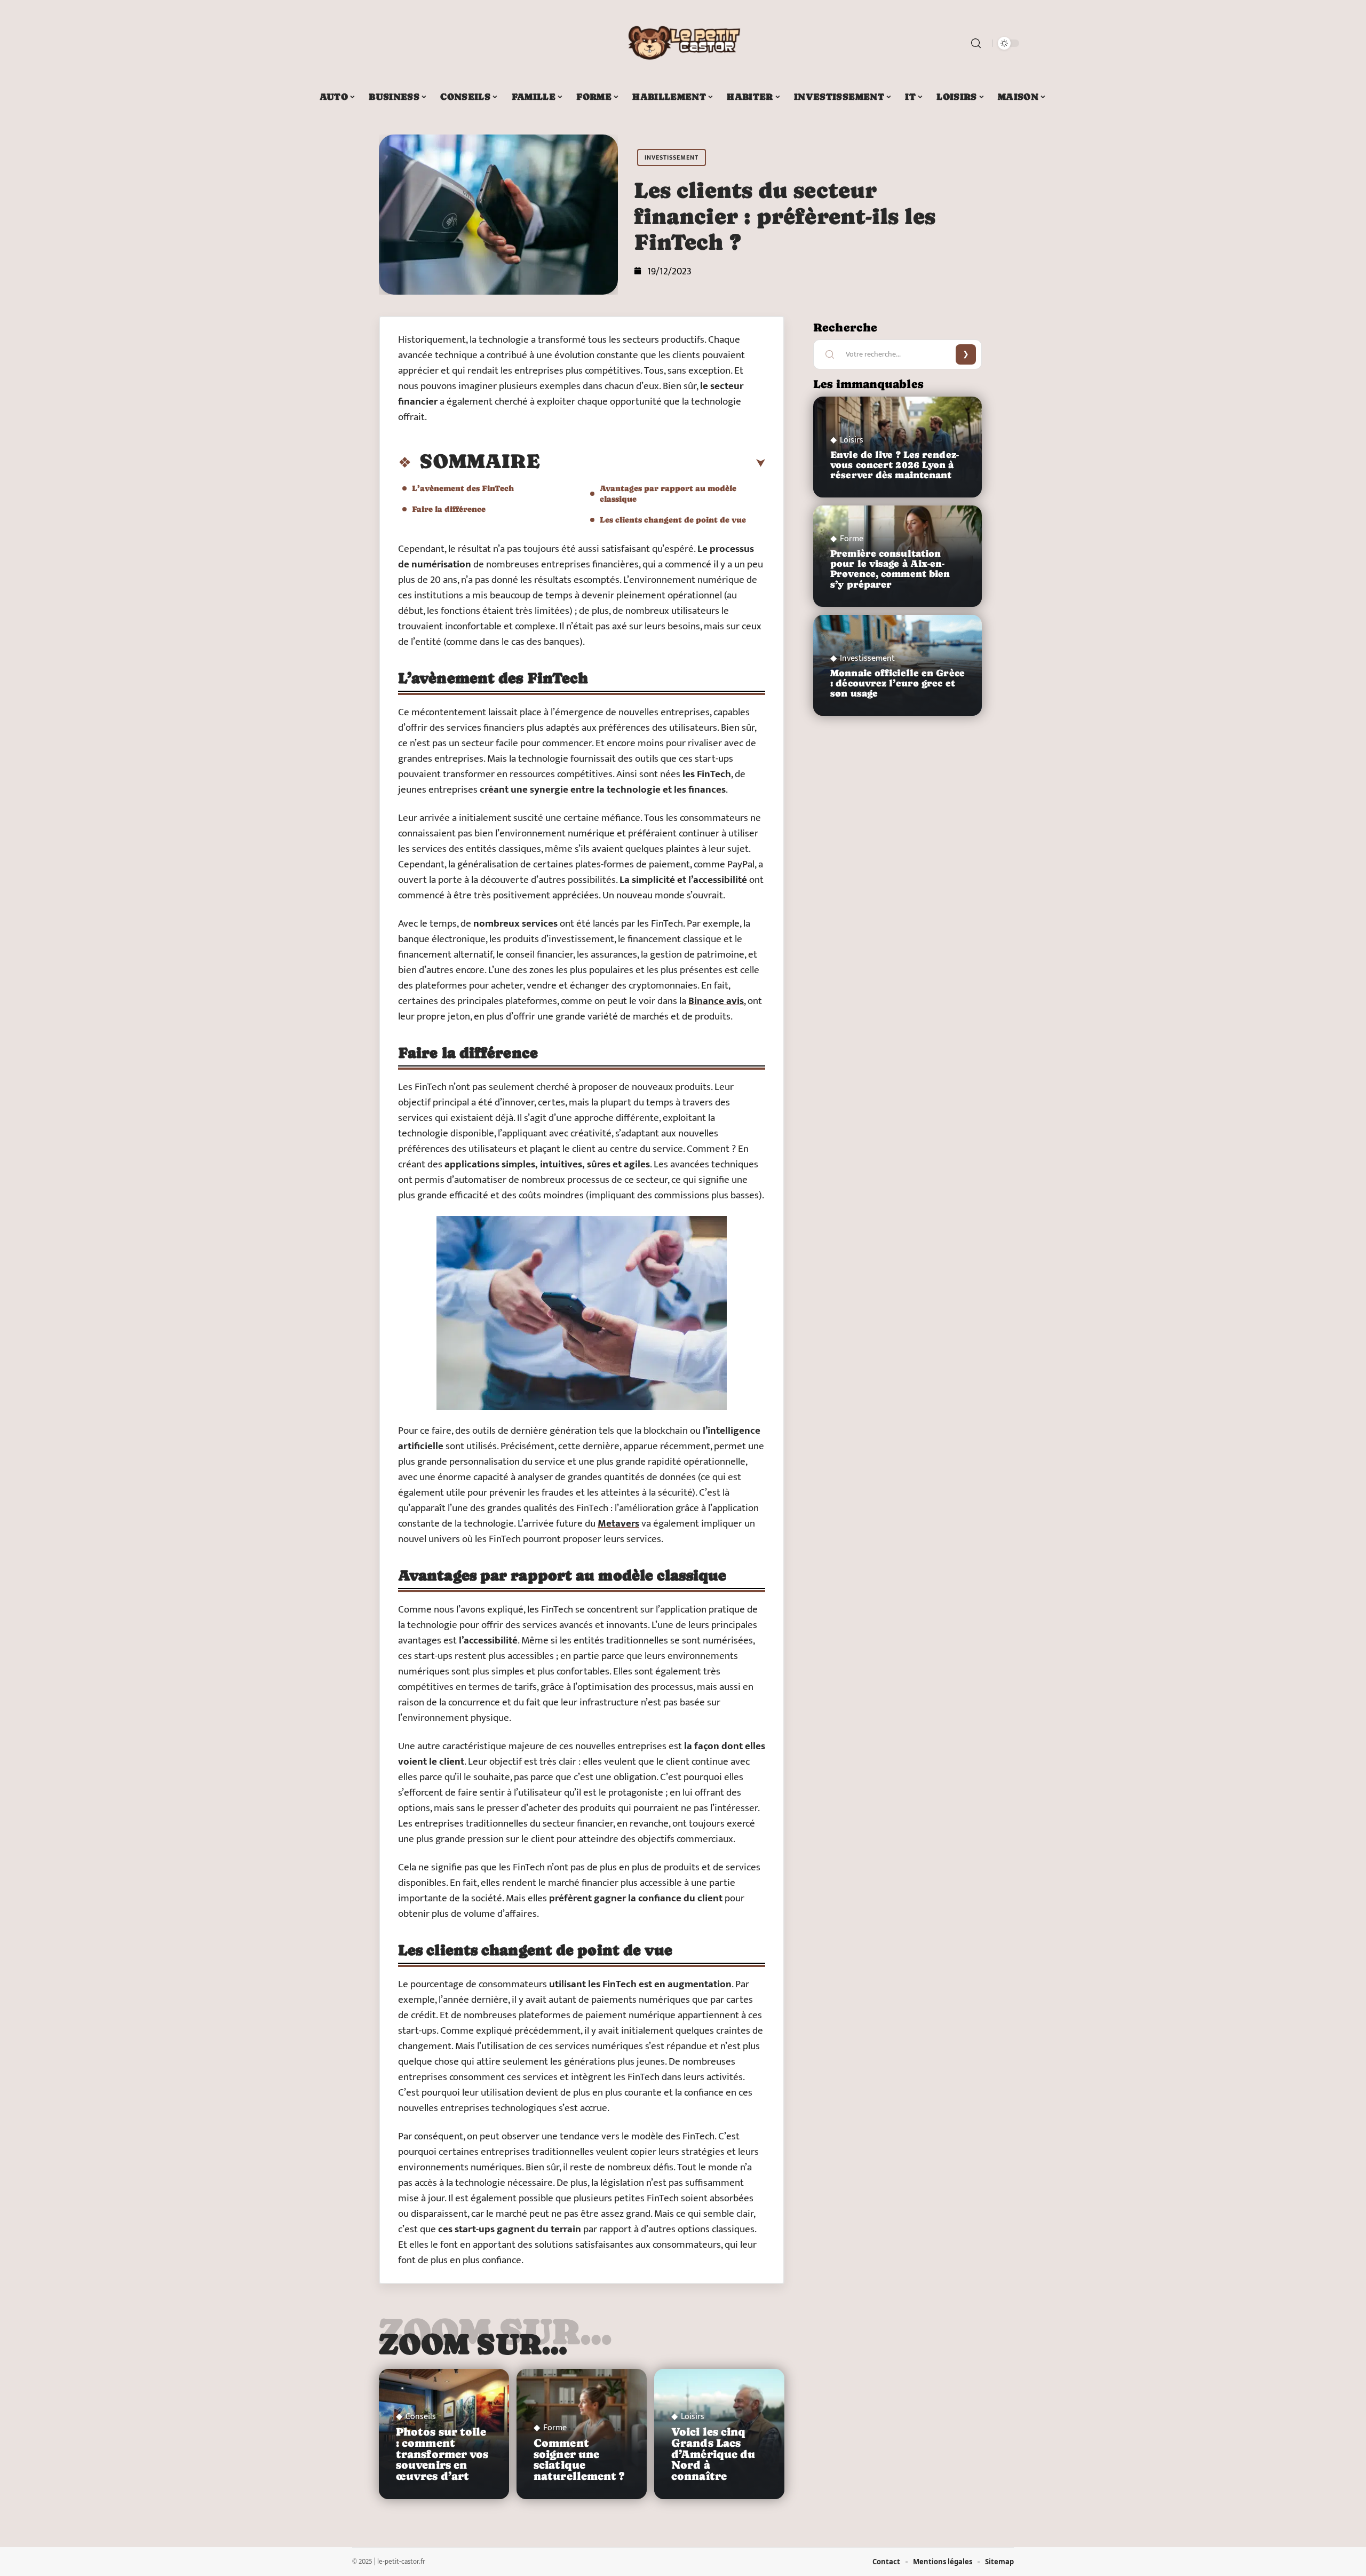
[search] (976, 43)
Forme (555, 2428)
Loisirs (693, 2417)
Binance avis (716, 1001)
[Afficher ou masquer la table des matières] (653, 463)
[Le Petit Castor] (683, 43)
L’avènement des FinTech (463, 488)
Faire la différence (449, 509)
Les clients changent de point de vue (673, 520)
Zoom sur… (473, 2344)
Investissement (672, 157)
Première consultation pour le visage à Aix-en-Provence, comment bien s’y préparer (890, 569)
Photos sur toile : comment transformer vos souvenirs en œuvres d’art (442, 2454)
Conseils (421, 2417)
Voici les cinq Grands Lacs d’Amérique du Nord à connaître (713, 2454)
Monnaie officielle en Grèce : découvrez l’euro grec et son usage (898, 683)
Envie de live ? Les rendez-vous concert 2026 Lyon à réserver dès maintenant (895, 465)
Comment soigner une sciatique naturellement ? (579, 2460)
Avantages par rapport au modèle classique (668, 493)
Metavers (618, 1524)
